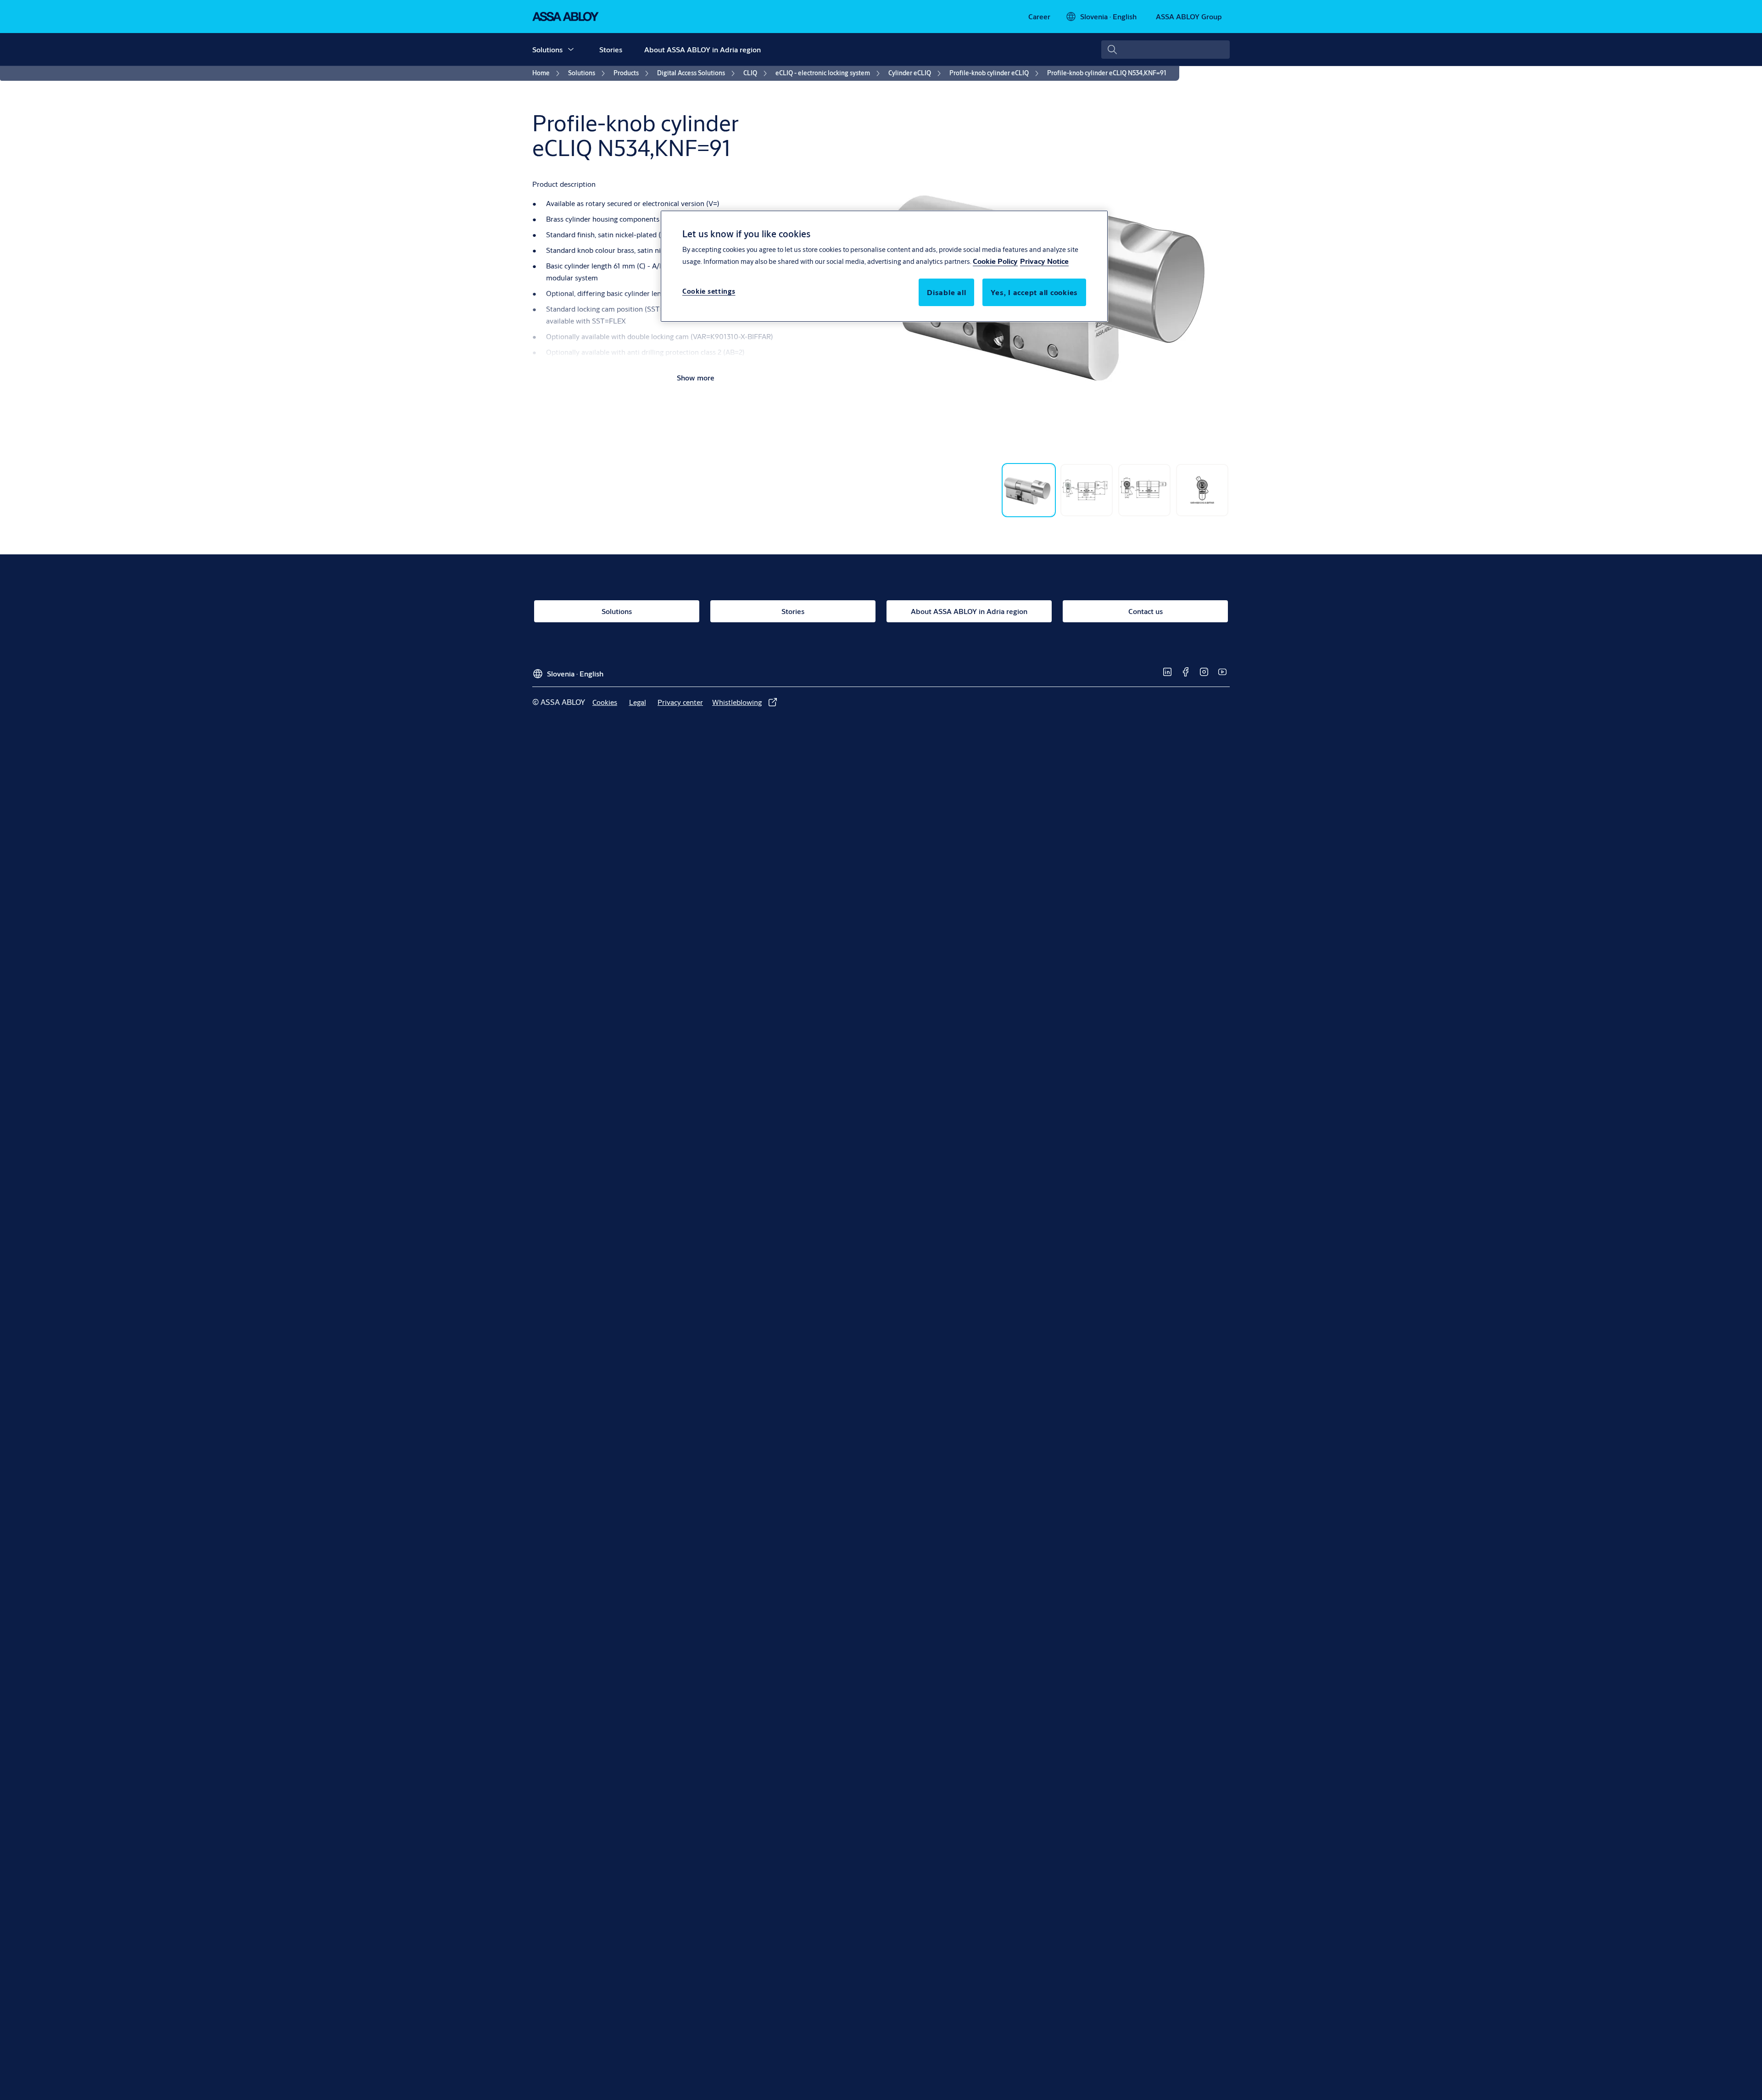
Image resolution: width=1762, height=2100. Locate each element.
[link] (1039, 17)
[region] (884, 266)
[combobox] (1165, 50)
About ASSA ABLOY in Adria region (703, 49)
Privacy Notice (1044, 261)
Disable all (946, 292)
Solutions (547, 49)
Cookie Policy (995, 261)
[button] (571, 50)
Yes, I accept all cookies (1034, 292)
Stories (611, 49)
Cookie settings (709, 291)
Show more (696, 377)
